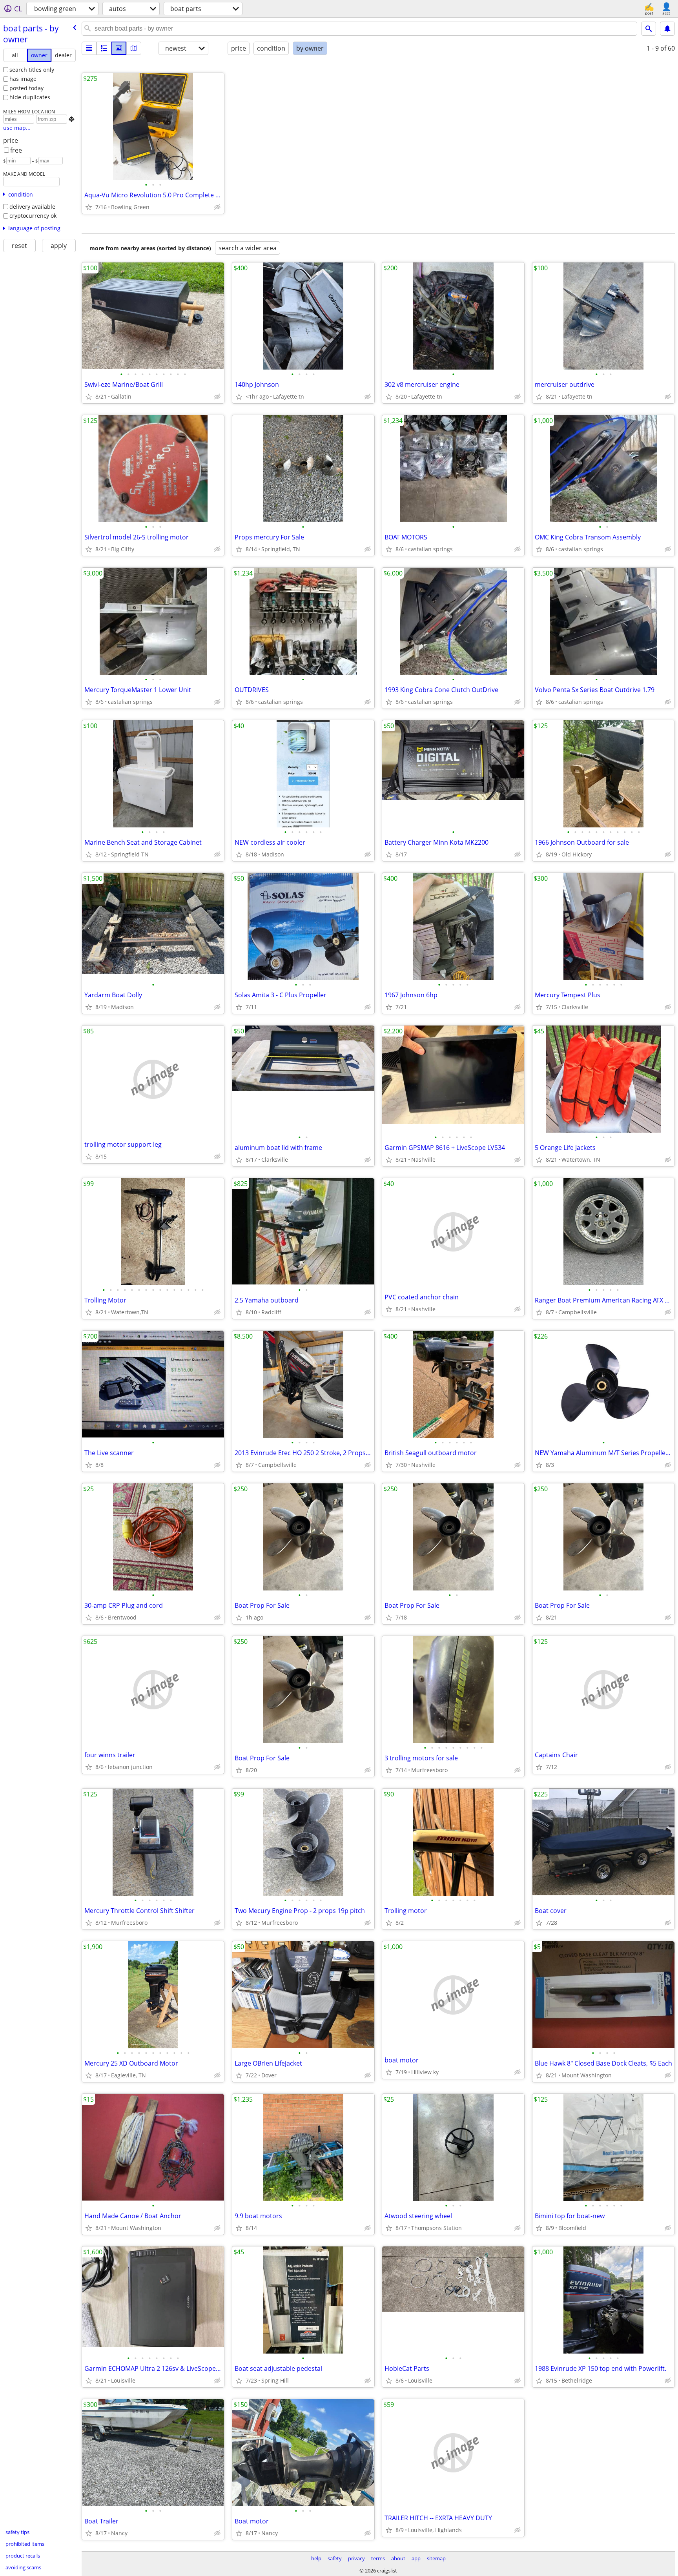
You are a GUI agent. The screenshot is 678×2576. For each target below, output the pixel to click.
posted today (26, 88)
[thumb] (104, 48)
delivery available (32, 207)
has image (23, 79)
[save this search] (667, 29)
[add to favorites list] (89, 207)
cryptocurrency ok (33, 216)
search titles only (32, 70)
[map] (134, 48)
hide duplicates (30, 97)
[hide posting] (217, 207)
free (16, 150)
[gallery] (119, 48)
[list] (89, 48)
